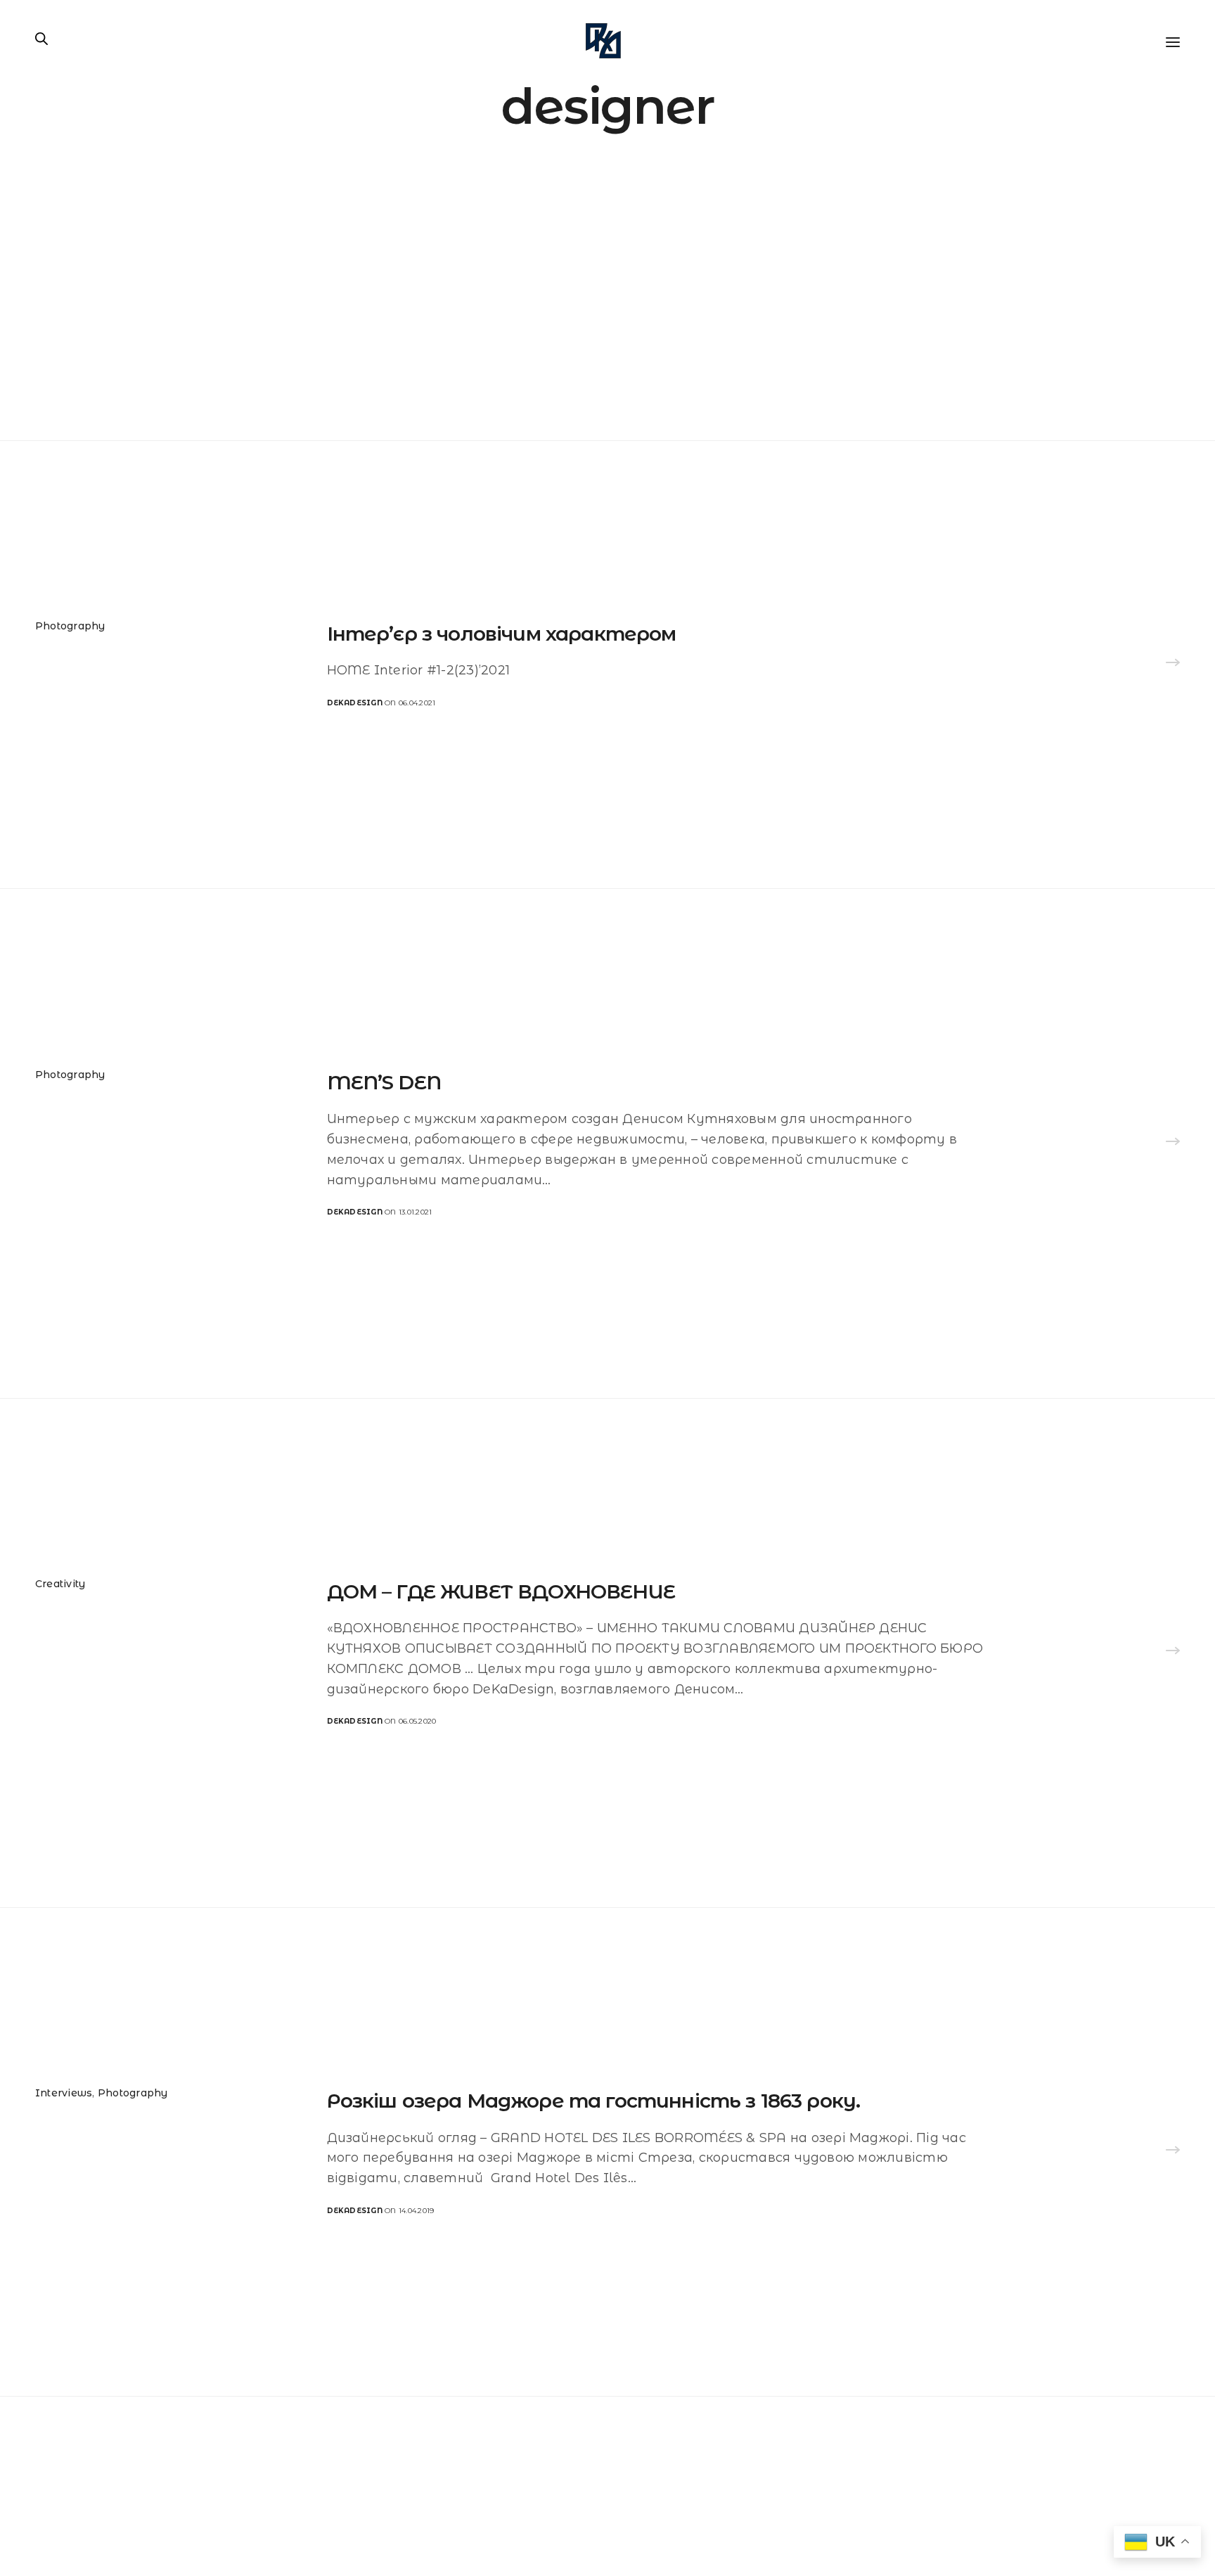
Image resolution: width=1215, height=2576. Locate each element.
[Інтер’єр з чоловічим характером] (1173, 665)
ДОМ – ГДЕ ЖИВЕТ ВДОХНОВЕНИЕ (501, 1591)
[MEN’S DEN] (1173, 1143)
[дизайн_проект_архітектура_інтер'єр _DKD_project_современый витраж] (603, 41)
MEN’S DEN (384, 1082)
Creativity (60, 1584)
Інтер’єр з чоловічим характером (502, 634)
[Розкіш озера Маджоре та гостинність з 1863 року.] (1173, 2152)
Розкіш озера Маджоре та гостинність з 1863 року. (594, 2101)
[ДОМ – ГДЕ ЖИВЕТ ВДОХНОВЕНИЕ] (1173, 1653)
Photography (70, 626)
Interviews (64, 2093)
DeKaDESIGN (355, 703)
